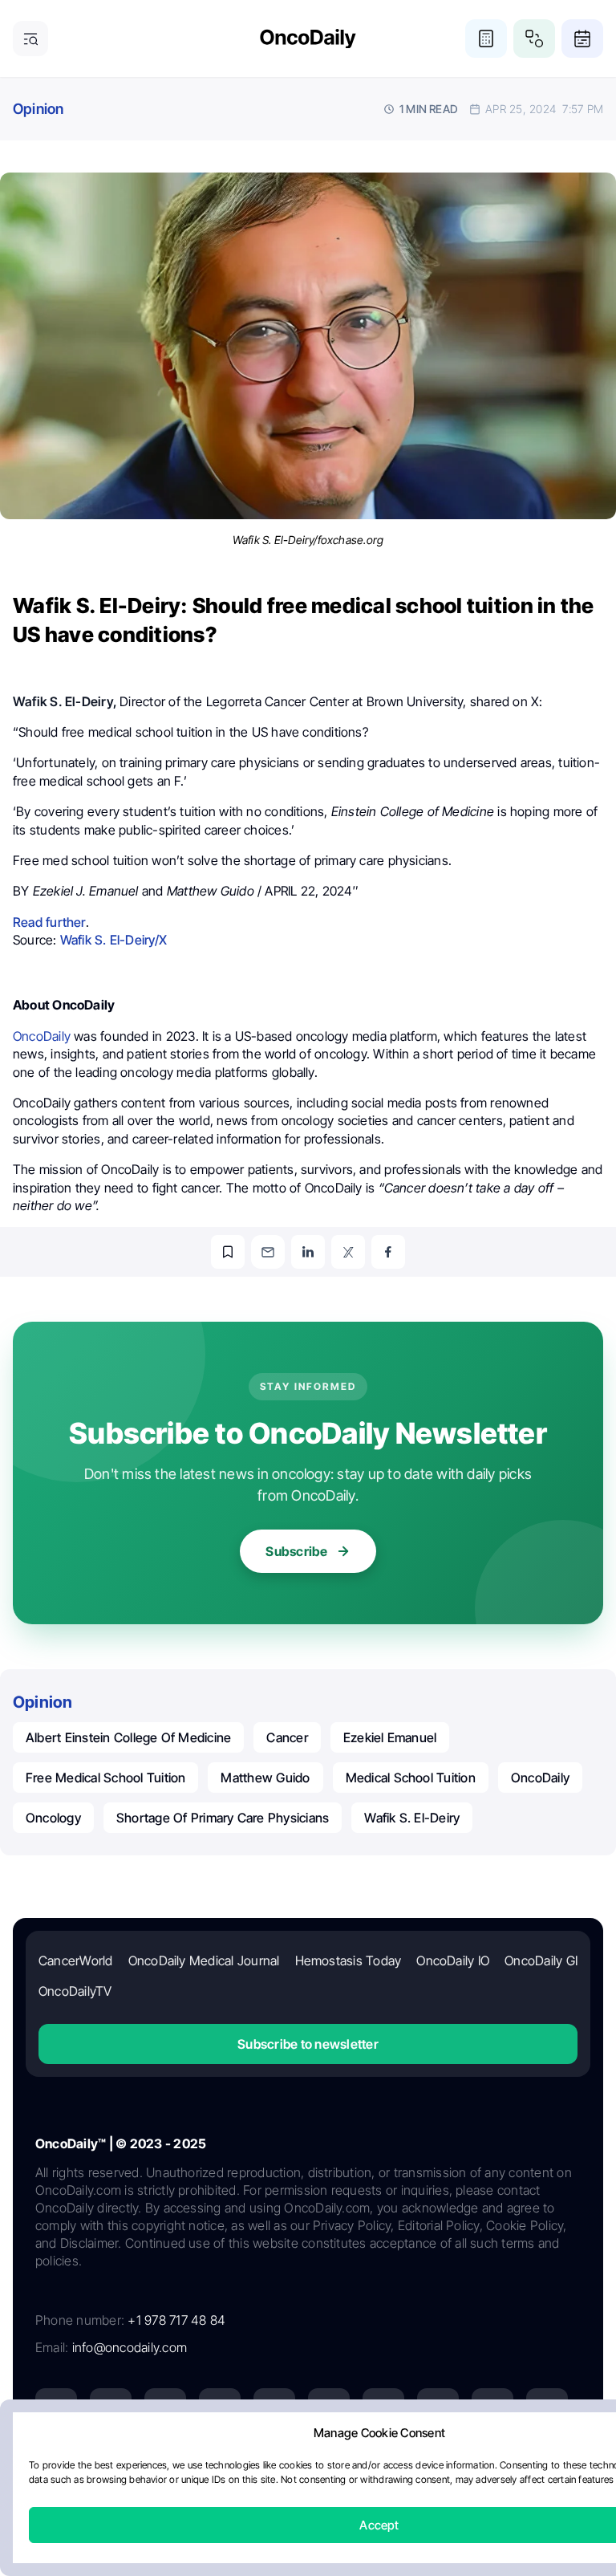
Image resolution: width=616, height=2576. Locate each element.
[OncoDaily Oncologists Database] (534, 39)
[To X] (348, 1252)
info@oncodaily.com (130, 2347)
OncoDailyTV (75, 1991)
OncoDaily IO (453, 1960)
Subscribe (296, 1551)
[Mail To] (268, 1252)
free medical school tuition (105, 1778)
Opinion (38, 109)
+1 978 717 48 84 (176, 2320)
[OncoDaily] (308, 39)
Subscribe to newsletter (308, 2044)
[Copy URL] (228, 1252)
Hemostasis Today (349, 1960)
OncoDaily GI (541, 1960)
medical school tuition (411, 1778)
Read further (49, 922)
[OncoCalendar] (582, 39)
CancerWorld (76, 1960)
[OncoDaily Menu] (30, 39)
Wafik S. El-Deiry (412, 1818)
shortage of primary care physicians (223, 1818)
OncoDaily (540, 1778)
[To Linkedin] (308, 1252)
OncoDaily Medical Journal (204, 1960)
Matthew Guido (265, 1778)
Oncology (53, 1818)
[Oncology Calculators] (486, 39)
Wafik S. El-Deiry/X (113, 940)
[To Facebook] (388, 1252)
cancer (287, 1737)
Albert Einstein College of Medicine (128, 1737)
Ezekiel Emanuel (390, 1737)
